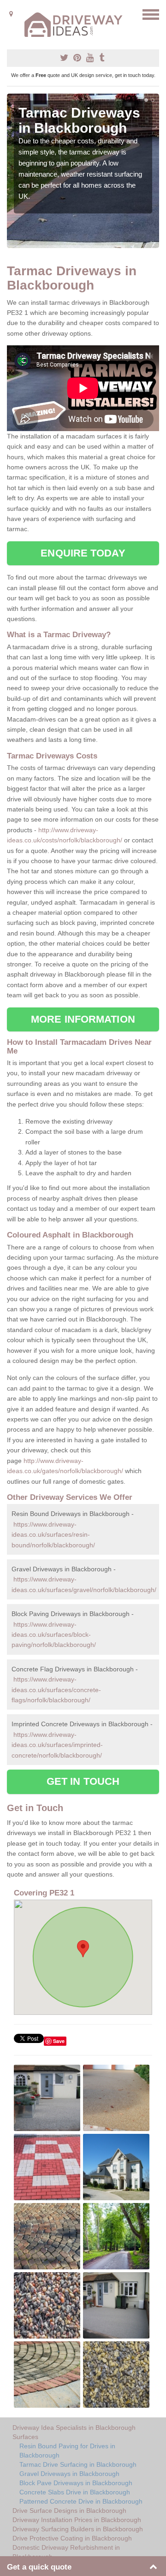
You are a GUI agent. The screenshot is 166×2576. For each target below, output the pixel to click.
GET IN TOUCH (83, 1781)
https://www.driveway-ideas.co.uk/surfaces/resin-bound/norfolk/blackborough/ (53, 1535)
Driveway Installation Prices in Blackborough (77, 2520)
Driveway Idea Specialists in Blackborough (74, 2428)
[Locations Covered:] (11, 14)
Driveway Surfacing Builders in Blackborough (78, 2529)
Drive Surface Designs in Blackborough (69, 2511)
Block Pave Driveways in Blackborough (76, 2483)
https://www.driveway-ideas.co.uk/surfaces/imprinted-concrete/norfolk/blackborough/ (57, 1745)
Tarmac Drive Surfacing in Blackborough (78, 2464)
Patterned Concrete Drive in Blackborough (81, 2501)
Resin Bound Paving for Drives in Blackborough (67, 2451)
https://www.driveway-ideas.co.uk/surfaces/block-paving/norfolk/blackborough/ (54, 1635)
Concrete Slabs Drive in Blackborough (75, 2492)
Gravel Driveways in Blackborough (69, 2474)
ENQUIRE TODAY (83, 553)
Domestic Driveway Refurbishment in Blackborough (66, 2552)
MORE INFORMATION (83, 1019)
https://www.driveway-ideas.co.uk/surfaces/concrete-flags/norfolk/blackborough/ (56, 1690)
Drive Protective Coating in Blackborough (72, 2538)
